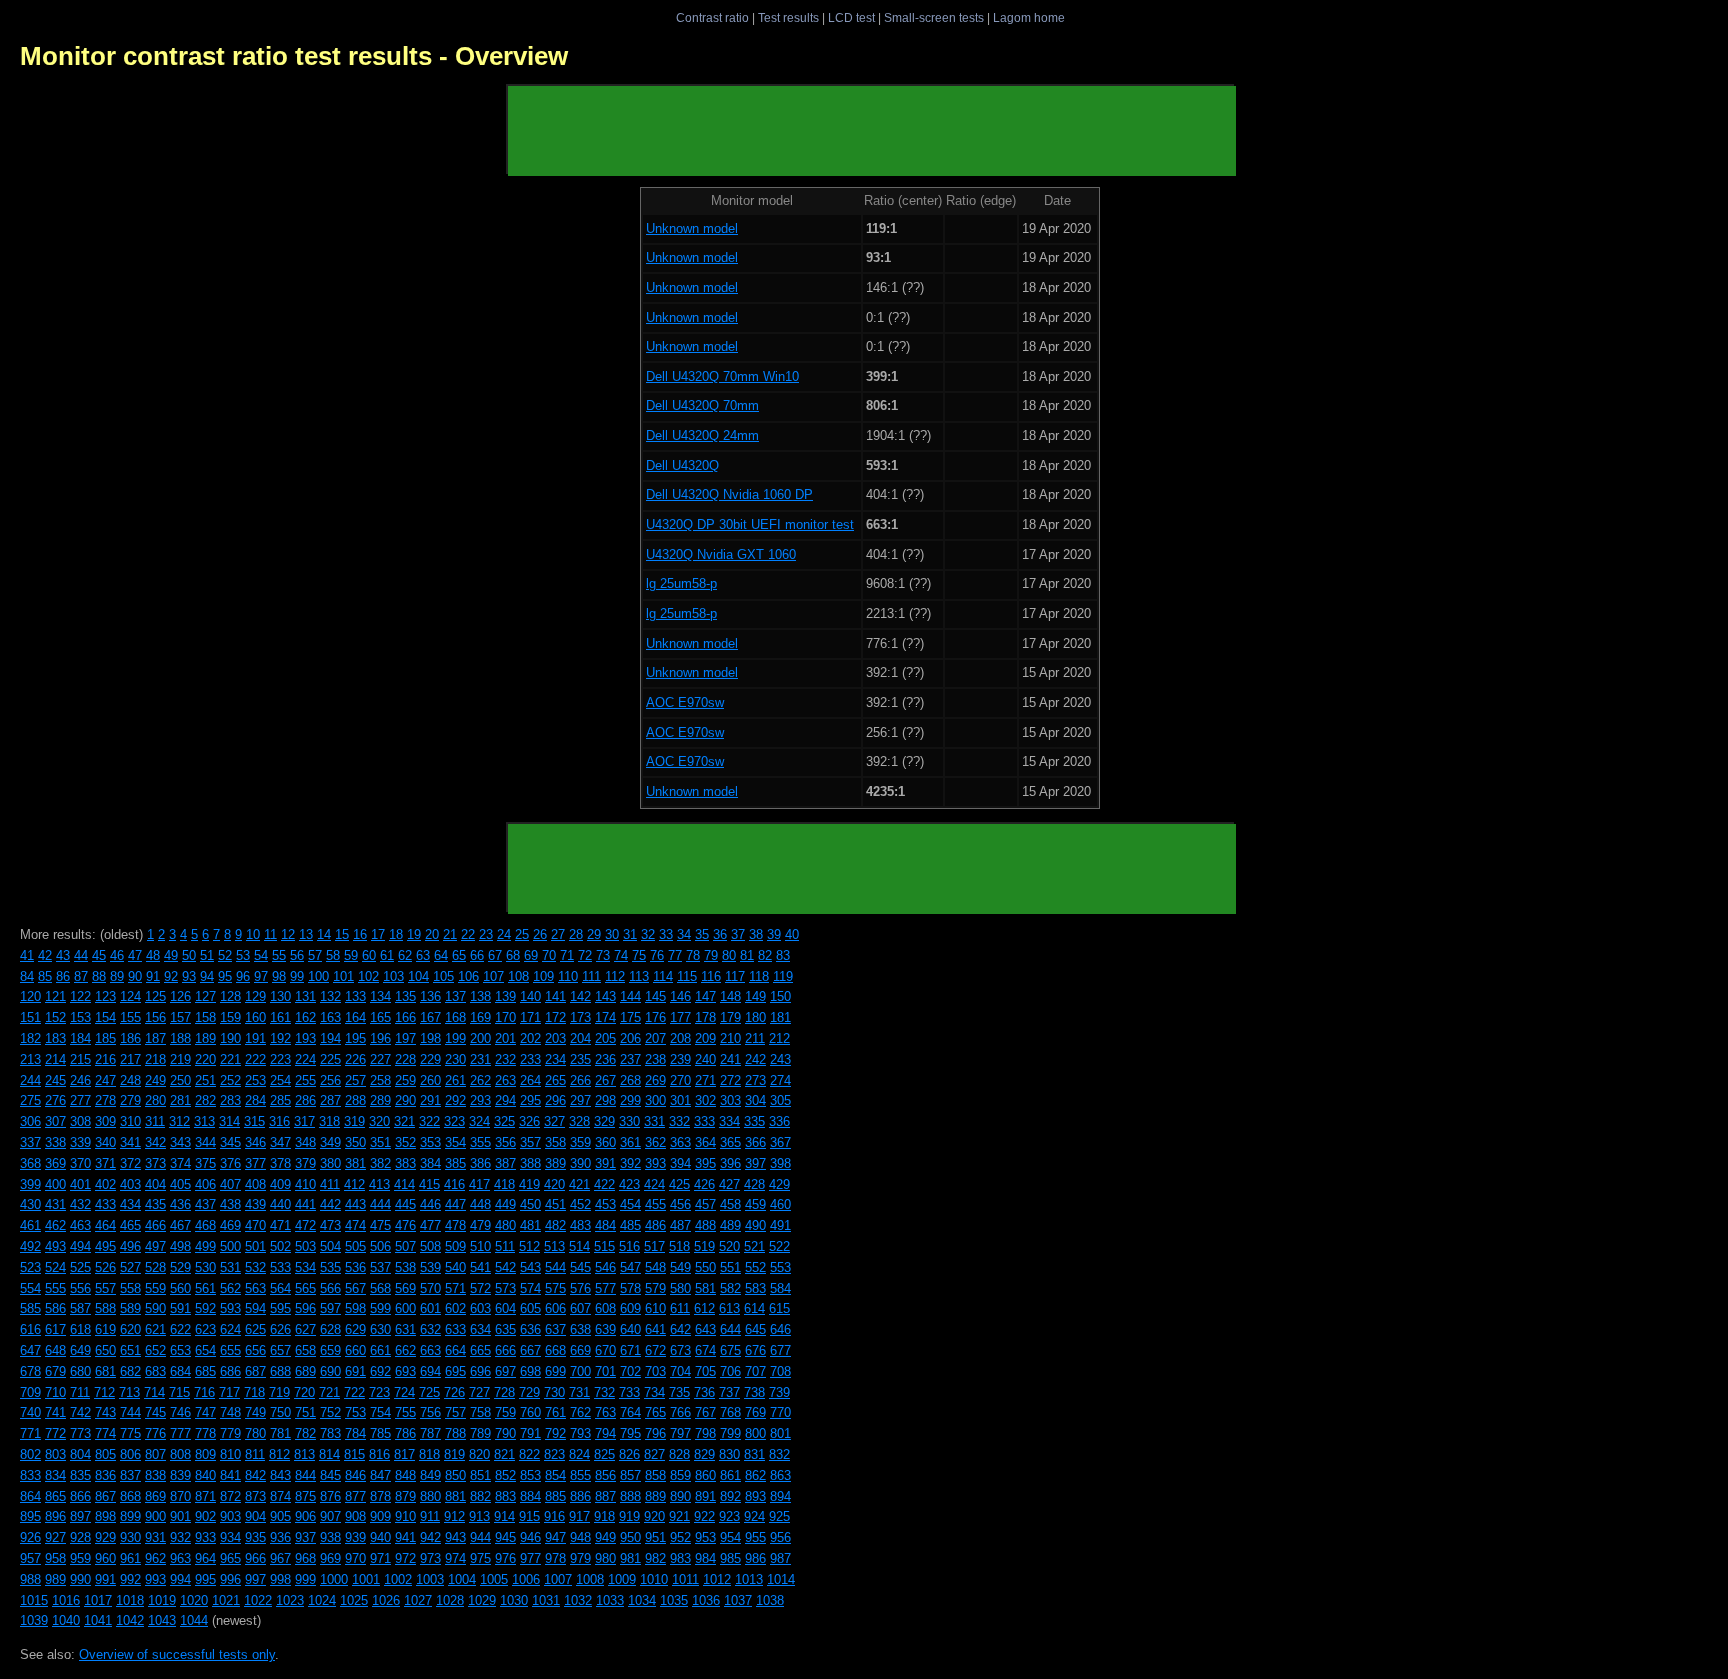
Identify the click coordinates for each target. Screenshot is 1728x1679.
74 (621, 955)
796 (655, 1433)
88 (99, 976)
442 (330, 1204)
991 (105, 1579)
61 (387, 955)
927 (55, 1537)
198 (430, 1038)
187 (155, 1038)
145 (655, 996)
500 (230, 1246)
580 (680, 1288)
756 (430, 1412)
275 (30, 1100)
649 (80, 1350)
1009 (622, 1579)
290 (405, 1100)
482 (555, 1225)
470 (255, 1225)
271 (705, 1080)
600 (405, 1308)
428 (754, 1184)
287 (330, 1100)
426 (704, 1184)
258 (380, 1080)
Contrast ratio (712, 17)
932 (180, 1537)
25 (522, 934)
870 (180, 1496)
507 (405, 1246)
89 (117, 976)
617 (55, 1329)
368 (30, 1163)
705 (705, 1371)
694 (430, 1371)
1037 (738, 1600)
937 (305, 1537)
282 (205, 1100)
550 (705, 1267)
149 (755, 996)
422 (604, 1184)
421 (579, 1184)
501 (255, 1246)
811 (255, 1454)
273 (755, 1080)
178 (705, 1017)
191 (255, 1038)
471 (280, 1225)
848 (405, 1475)
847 (380, 1475)
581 (705, 1288)
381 (355, 1163)
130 (280, 996)
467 (180, 1225)
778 (205, 1433)
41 (27, 955)
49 (171, 955)
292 (455, 1100)
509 (455, 1246)
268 (630, 1080)
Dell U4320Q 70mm (702, 405)
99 (297, 976)
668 (555, 1350)
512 (529, 1246)
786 (405, 1433)
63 (423, 955)
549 (680, 1267)
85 (45, 976)
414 (404, 1184)
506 (380, 1246)
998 (280, 1579)
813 (304, 1454)
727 (479, 1392)
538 (405, 1267)
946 (530, 1537)
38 (756, 934)
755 (405, 1412)
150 (780, 996)
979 (580, 1558)
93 (189, 976)
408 (255, 1184)
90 (135, 976)
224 (305, 1059)
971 (380, 1558)
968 (305, 1558)
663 (430, 1350)
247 (105, 1080)
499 (205, 1246)
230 (455, 1059)
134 (380, 996)
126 (180, 996)
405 (180, 1184)
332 (679, 1121)
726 (454, 1392)
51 (207, 955)
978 (555, 1558)
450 (530, 1204)
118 (759, 976)
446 (430, 1204)
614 (754, 1308)
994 (180, 1579)
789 (480, 1433)
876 (330, 1496)
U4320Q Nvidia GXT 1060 (721, 554)
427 (729, 1184)
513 (554, 1246)
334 (729, 1121)
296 (555, 1100)
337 (30, 1142)
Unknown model (692, 228)
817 (404, 1454)
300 (655, 1100)
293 (480, 1100)
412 (354, 1184)
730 (554, 1392)
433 (105, 1204)
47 (135, 955)
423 (629, 1184)
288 (355, 1100)
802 (30, 1454)
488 (705, 1225)
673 (680, 1350)
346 (255, 1142)
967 (280, 1558)
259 (405, 1080)
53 (243, 955)
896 (55, 1516)
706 (730, 1371)
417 (479, 1184)
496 (130, 1246)
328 (579, 1121)
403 (130, 1184)
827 (654, 1454)
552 (755, 1267)
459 (755, 1204)
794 (605, 1433)
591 (180, 1308)
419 (529, 1184)
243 (780, 1059)
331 (654, 1121)
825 (604, 1454)
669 (580, 1350)
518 (679, 1246)
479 (480, 1225)
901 (180, 1516)
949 (605, 1537)
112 (615, 976)
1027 (418, 1600)
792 (555, 1433)
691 (355, 1371)
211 (755, 1038)
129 (255, 996)
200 (480, 1038)
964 (205, 1558)
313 (204, 1121)
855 (580, 1475)
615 (779, 1308)
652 (155, 1350)
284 (255, 1100)
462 (55, 1225)
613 (729, 1308)
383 (405, 1163)
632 (430, 1329)
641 (655, 1329)
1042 (130, 1620)
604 (505, 1308)
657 (280, 1350)
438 (230, 1204)
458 (730, 1204)
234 (555, 1059)
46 (117, 955)
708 (780, 1371)
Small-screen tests (934, 17)
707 (755, 1371)
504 (330, 1246)
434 (130, 1204)
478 (455, 1225)
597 (330, 1308)
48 (153, 955)
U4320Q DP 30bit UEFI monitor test (750, 524)
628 (330, 1329)
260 (430, 1080)
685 (205, 1371)
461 (30, 1225)
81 (747, 955)
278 (105, 1100)
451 (555, 1204)
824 (579, 1454)
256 (330, 1080)
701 (605, 1371)
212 (779, 1038)
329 (604, 1121)
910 (405, 1516)
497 (155, 1246)
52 (225, 955)
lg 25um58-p (681, 583)
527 (130, 1267)
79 (711, 955)
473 (330, 1225)
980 (605, 1558)
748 (230, 1412)
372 (130, 1163)
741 (55, 1412)
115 (687, 976)
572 (480, 1288)
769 (755, 1412)
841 (230, 1475)
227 (380, 1059)
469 (230, 1225)
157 (180, 1017)
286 (305, 1100)
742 (80, 1412)
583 (755, 1288)
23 (486, 934)
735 (679, 1392)
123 (105, 996)
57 (315, 955)
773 (80, 1433)
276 (55, 1100)
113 (639, 976)
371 (105, 1163)
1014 (781, 1579)
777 (180, 1433)
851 (480, 1475)
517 (654, 1246)
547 (630, 1267)
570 (430, 1288)
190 (230, 1038)
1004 (462, 1579)
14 (324, 934)
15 (342, 934)
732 (604, 1392)
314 (229, 1121)
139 (505, 996)
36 (720, 934)
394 (680, 1163)
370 (80, 1163)
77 (675, 955)
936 (280, 1537)
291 (430, 1100)
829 (704, 1454)
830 (729, 1454)
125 (155, 996)
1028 (450, 1600)
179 (730, 1017)
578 (630, 1288)
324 (479, 1121)
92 (171, 976)
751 (305, 1412)
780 (255, 1433)
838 (155, 1475)
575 (555, 1288)
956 (780, 1537)
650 (105, 1350)
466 (155, 1225)
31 (630, 934)
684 (180, 1371)
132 (330, 996)
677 (780, 1350)
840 (205, 1475)
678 (30, 1371)
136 (430, 996)
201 (505, 1038)
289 (380, 1100)
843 (280, 1475)
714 (154, 1392)
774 (105, 1433)
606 (555, 1308)
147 (705, 996)
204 (580, 1038)
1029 (482, 1600)
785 (380, 1433)
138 (480, 996)
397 (755, 1163)
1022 (258, 1600)
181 (780, 1017)
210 (730, 1038)
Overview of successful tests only (177, 1654)
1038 (770, 1600)
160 (255, 1017)
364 (705, 1142)
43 (63, 955)
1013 (749, 1579)
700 (580, 1371)
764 (630, 1412)
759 (505, 1412)
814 (329, 1454)
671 (630, 1350)
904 (255, 1516)
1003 (430, 1579)
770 (780, 1412)
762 (580, 1412)
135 (405, 996)
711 (80, 1392)
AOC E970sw (685, 702)
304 (755, 1100)
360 (605, 1142)
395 (705, 1163)
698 (530, 1371)
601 (430, 1308)
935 (255, 1537)
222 (255, 1059)
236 (605, 1059)
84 (27, 976)
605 (530, 1308)
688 (280, 1371)
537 (380, 1267)
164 (355, 1017)
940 (380, 1537)
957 (30, 1558)
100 (318, 976)
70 (549, 955)
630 (380, 1329)
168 (455, 1017)
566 (330, 1288)
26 (540, 934)
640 (630, 1329)
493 (55, 1246)
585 (30, 1308)
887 (605, 1496)
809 (205, 1454)
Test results (788, 17)
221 (230, 1059)
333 (704, 1121)
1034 (642, 1600)
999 (305, 1579)
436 (180, 1204)
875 (305, 1496)
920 (654, 1516)
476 (405, 1225)
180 (755, 1017)
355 (480, 1142)
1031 (546, 1600)
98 (279, 976)
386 (480, 1163)
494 (80, 1246)
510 (480, 1246)
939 (355, 1537)
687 (255, 1371)
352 (405, 1142)
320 (379, 1121)
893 (755, 1496)
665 (480, 1350)
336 (779, 1121)
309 (105, 1121)
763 (605, 1412)
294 (505, 1100)
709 (30, 1392)
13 (306, 934)
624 (230, 1329)
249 (155, 1080)
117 (735, 976)
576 (580, 1288)
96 (243, 976)
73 (603, 955)
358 (555, 1142)
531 (230, 1267)
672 (655, 1350)
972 (405, 1558)
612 (704, 1308)
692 (380, 1371)
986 (755, 1558)
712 (104, 1392)
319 (354, 1121)
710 (55, 1392)
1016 (66, 1600)
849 (430, 1475)
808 (180, 1454)
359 (580, 1142)
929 (105, 1537)
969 (330, 1558)
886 (580, 1496)
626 (280, 1329)
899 (130, 1516)
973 (430, 1558)
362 (655, 1142)
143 (605, 996)
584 (780, 1288)
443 (355, 1204)
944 (480, 1537)
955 (755, 1537)
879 (405, 1496)
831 (754, 1454)
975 (480, 1558)
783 (330, 1433)
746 (180, 1412)
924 (754, 1516)
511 (505, 1246)
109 (543, 976)
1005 (494, 1579)
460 (780, 1204)
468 (205, 1225)
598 (355, 1308)
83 (783, 955)
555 (55, 1288)
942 (430, 1537)
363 (680, 1142)
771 (30, 1433)
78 (693, 955)
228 (405, 1059)
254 (280, 1080)
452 (580, 1204)
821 (504, 1454)
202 (530, 1038)
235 (580, 1059)
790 (505, 1433)
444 (380, 1204)
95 (225, 976)
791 (530, 1433)
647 (30, 1350)
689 (305, 1371)
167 (430, 1017)
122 (80, 996)
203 (555, 1038)
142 (580, 996)
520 (729, 1246)
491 (780, 1225)
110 (568, 976)
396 (730, 1163)
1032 (578, 1600)
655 (230, 1350)
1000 (334, 1579)
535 (330, 1267)
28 (576, 934)
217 (130, 1059)
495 (105, 1246)
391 (605, 1163)
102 (368, 976)
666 (505, 1350)
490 (755, 1225)
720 (304, 1392)
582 (730, 1288)
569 (405, 1288)
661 (380, 1350)
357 (530, 1142)
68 (513, 955)
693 (405, 1371)
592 (205, 1308)
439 (255, 1204)
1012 (717, 1579)
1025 (354, 1600)
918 (604, 1516)
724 (404, 1392)
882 (480, 1496)
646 (780, 1329)
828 (679, 1454)
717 (229, 1392)
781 (280, 1433)
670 (605, 1350)
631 (405, 1329)
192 (280, 1038)
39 (774, 934)
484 (605, 1225)
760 (530, 1412)
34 (684, 934)
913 (479, 1516)
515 (604, 1246)
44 (81, 955)
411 (330, 1184)
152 (55, 1017)
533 (280, 1267)
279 (130, 1100)
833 (30, 1475)
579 (655, 1288)
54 (261, 955)
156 (155, 1017)
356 (505, 1142)
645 (755, 1329)
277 (80, 1100)
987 (780, 1558)
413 (379, 1184)
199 (455, 1038)
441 (305, 1204)
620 (130, 1329)
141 (555, 996)
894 (780, 1496)
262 (480, 1080)
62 (405, 955)
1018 (130, 1600)
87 (81, 976)
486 (655, 1225)
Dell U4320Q (682, 465)
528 (155, 1267)
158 (205, 1017)
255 (305, 1080)
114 (663, 976)
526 (105, 1267)
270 (680, 1080)
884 (530, 1496)
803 (55, 1454)
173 (580, 1017)
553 (780, 1267)
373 (155, 1163)
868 (130, 1496)
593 (230, 1308)
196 (380, 1038)
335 (754, 1121)
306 (30, 1121)
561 (205, 1288)
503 (305, 1246)
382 (380, 1163)
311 (155, 1121)
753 (355, 1412)
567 (355, 1288)
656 (255, 1350)
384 (430, 1163)
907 (330, 1516)
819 (454, 1454)
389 (555, 1163)
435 (155, 1204)
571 (455, 1288)
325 (504, 1121)
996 (230, 1579)
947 (555, 1537)
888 (630, 1496)
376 (230, 1163)
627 (305, 1329)
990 (80, 1579)
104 (418, 976)
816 (379, 1454)
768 (730, 1412)
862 (755, 1475)
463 (80, 1225)
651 (130, 1350)
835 (80, 1475)
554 (30, 1288)
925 (779, 1516)
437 (205, 1204)
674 (705, 1350)
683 (155, 1371)
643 (705, 1329)
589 (130, 1308)
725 (429, 1392)
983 (680, 1558)
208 (680, 1038)
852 (505, 1475)
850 (455, 1475)
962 (155, 1558)
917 (579, 1516)
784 (355, 1433)
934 (230, 1537)
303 (730, 1100)
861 (730, 1475)
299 (630, 1100)
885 (555, 1496)
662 (405, 1350)
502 (280, 1246)
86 (63, 976)
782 (305, 1433)
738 (754, 1392)
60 (369, 955)
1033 (610, 1600)
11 (270, 934)
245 (55, 1080)
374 (180, 1163)
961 (130, 1558)
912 (454, 1516)
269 (655, 1080)
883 (505, 1496)
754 (380, 1412)
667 (530, 1350)
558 (130, 1288)
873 (255, 1496)
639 (605, 1329)
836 (105, 1475)
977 (530, 1558)
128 (230, 996)
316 (279, 1121)
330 (629, 1121)
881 (455, 1496)
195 (355, 1038)
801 (780, 1433)
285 (280, 1100)
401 (80, 1184)
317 (304, 1121)
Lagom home (1029, 17)
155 (130, 1017)
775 (130, 1433)
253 (255, 1080)
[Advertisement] (872, 131)
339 (80, 1142)
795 (630, 1433)
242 (755, 1059)
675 (730, 1350)
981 (630, 1558)
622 (180, 1329)
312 (179, 1121)
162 (305, 1017)
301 (680, 1100)
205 (605, 1038)
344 (205, 1142)
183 (55, 1038)
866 (80, 1496)
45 (99, 955)
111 (591, 976)
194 (330, 1038)
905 (280, 1516)
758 (480, 1412)
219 (180, 1059)
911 (430, 1516)
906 (305, 1516)
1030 (514, 1600)
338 (55, 1142)
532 (255, 1267)
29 (594, 934)
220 (205, 1059)
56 (297, 955)
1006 (526, 1579)
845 (330, 1475)
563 (255, 1288)
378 (280, 1163)
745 (155, 1412)
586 (55, 1308)
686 (230, 1371)
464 (105, 1225)
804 (80, 1454)
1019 (162, 1600)
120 (30, 996)
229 (430, 1059)
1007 (558, 1579)
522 (779, 1246)
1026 (386, 1600)
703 (655, 1371)
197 (405, 1038)
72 (585, 955)
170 (505, 1017)
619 (105, 1329)
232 (505, 1059)
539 (430, 1267)
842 (255, 1475)
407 (230, 1184)
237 (630, 1059)
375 (205, 1163)
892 (730, 1496)
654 (205, 1350)
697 (505, 1371)
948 (580, 1537)
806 (130, 1454)
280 (155, 1100)
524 (55, 1267)
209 (705, 1038)
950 (630, 1537)
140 (530, 996)
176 (655, 1017)
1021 (226, 1600)
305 (780, 1100)
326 (529, 1121)
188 (180, 1038)
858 (655, 1475)
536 (355, 1267)
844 (305, 1475)
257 (355, 1080)
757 (455, 1412)
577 (605, 1288)
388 (530, 1163)
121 (55, 996)
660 (355, 1350)
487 (680, 1225)
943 (455, 1537)
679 (55, 1371)
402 (105, 1184)
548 (655, 1267)
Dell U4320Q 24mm (702, 435)
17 (378, 934)
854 (555, 1475)
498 (180, 1246)
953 (705, 1537)
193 (305, 1038)
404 (155, 1184)
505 (355, 1246)
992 (130, 1579)
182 (30, 1038)
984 (705, 1558)
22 (468, 934)
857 (630, 1475)
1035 (674, 1600)
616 (30, 1329)
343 (180, 1142)
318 (329, 1121)
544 (555, 1267)
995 (205, 1579)
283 (230, 1100)
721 (329, 1392)
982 (655, 1558)
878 (380, 1496)
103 (393, 976)
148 (730, 996)
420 (554, 1184)
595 (280, 1308)
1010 (654, 1579)
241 (730, 1059)
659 (330, 1350)
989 (55, 1579)
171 (530, 1017)
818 (429, 1454)
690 (330, 1371)
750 (280, 1412)
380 (330, 1163)
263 (505, 1080)
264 (530, 1080)
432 (80, 1204)
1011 (685, 1579)
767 (705, 1412)
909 (380, 1516)
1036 (706, 1600)
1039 (34, 1620)
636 (530, 1329)
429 (779, 1184)
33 (666, 934)
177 (680, 1017)
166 (405, 1017)
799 (730, 1433)
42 (45, 955)
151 (30, 1017)
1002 (398, 1579)
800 (755, 1433)
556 (80, 1288)
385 (455, 1163)
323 (454, 1121)
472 (305, 1225)
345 (230, 1142)
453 (605, 1204)
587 (80, 1308)
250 (180, 1080)
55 (279, 955)
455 (655, 1204)
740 (30, 1412)
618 (80, 1329)
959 (80, 1558)
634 (480, 1329)
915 (529, 1516)
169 (480, 1017)
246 (80, 1080)
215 (80, 1059)
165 (380, 1017)
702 (630, 1371)
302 (705, 1100)
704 (680, 1371)
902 (205, 1516)
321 (404, 1121)
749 (255, 1412)
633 (455, 1329)
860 (705, 1475)
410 (305, 1184)
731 (579, 1392)
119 (783, 976)
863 (780, 1475)
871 (205, 1496)
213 (30, 1059)
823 (554, 1454)
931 (155, 1537)
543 (530, 1267)
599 (380, 1308)
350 (355, 1142)
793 (580, 1433)
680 (80, 1371)
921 (679, 1516)
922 (704, 1516)
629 (355, 1329)
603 (480, 1308)
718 (254, 1392)
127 (205, 996)
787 (430, 1433)
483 (580, 1225)
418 (504, 1184)
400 (55, 1184)
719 (279, 1392)
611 (680, 1308)
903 (230, 1516)
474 (355, 1225)
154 (105, 1017)
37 (738, 934)
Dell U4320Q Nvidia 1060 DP (729, 494)
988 (30, 1579)
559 (155, 1288)
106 (468, 976)
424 (654, 1184)
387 (505, 1163)
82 (765, 955)
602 (455, 1308)
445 (405, 1204)
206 (630, 1038)
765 (655, 1412)
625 (255, 1329)
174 (605, 1017)
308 (80, 1121)
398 (780, 1163)
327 (554, 1121)
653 (180, 1350)
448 (480, 1204)
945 (505, 1537)
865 (55, 1496)
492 (30, 1246)
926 (30, 1537)
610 (655, 1308)
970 (355, 1558)
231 (480, 1059)
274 (780, 1080)
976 (505, 1558)
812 (279, 1454)
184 (80, 1038)
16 (360, 934)
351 (380, 1142)
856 (605, 1475)
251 (205, 1080)
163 (330, 1017)
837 (130, 1475)
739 (779, 1392)
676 (755, 1350)
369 (55, 1163)
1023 (290, 1600)
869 (155, 1496)
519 (704, 1246)
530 (205, 1267)
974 (455, 1558)
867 (105, 1496)
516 (629, 1246)
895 (30, 1516)
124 (130, 996)
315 (254, 1121)
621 (155, 1329)
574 (530, 1288)
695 (455, 1371)
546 (605, 1267)
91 (153, 976)
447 (455, 1204)
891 (705, 1496)
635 (505, 1329)
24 (504, 934)
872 (230, 1496)
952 (680, 1537)
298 (605, 1100)
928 (80, 1537)
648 (55, 1350)
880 (430, 1496)
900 (155, 1516)
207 (655, 1038)
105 (443, 976)
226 (355, 1059)
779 (230, 1433)
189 (205, 1038)
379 (305, 1163)
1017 (98, 1600)
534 (305, 1267)
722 (354, 1392)
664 (455, 1350)
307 (55, 1121)
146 (680, 996)
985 (730, 1558)
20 (432, 934)
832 (779, 1454)
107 (493, 976)
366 (755, 1142)
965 (230, 1558)
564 (280, 1288)
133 (355, 996)
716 (204, 1392)
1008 (590, 1579)
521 (754, 1246)
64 (441, 955)
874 (280, 1496)
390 (580, 1163)
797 (680, 1433)
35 (702, 934)
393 (655, 1163)
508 (430, 1246)
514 (579, 1246)
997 (255, 1579)
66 (477, 955)
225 (330, 1059)
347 (280, 1142)
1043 (162, 1620)
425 (679, 1184)
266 (580, 1080)
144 (630, 996)
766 (680, 1412)
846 (355, 1475)
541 (480, 1267)
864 (30, 1496)
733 (629, 1392)
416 (454, 1184)
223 (280, 1059)
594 (255, 1308)
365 (730, 1142)
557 (105, 1288)
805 (105, 1454)
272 (730, 1080)
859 (680, 1475)
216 (105, 1059)
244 (30, 1080)
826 (629, 1454)
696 (480, 1371)
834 (55, 1475)
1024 (322, 1600)
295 (530, 1100)
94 (207, 976)
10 (253, 934)
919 (629, 1516)
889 (655, 1496)
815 (354, 1454)
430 (30, 1204)
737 (729, 1392)
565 (305, 1288)
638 (580, 1329)
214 (55, 1059)
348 (305, 1142)
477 (430, 1225)
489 (730, 1225)
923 (729, 1516)
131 (305, 996)
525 (80, 1267)
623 (205, 1329)
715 (179, 1392)
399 (30, 1184)
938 (330, 1537)
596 (305, 1308)
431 (55, 1204)
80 (729, 955)
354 (455, 1142)
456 (680, 1204)
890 (680, 1496)
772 (55, 1433)
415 (429, 1184)
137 (455, 996)
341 (130, 1142)
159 (230, 1017)
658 (305, 1350)
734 (654, 1392)
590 (155, 1308)
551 (730, 1267)
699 (555, 1371)
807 (155, 1454)
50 (189, 955)
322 (429, 1121)
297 (580, 1100)
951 (655, 1537)
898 (105, 1516)
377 (255, 1163)
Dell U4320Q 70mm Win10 (722, 376)
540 (455, 1267)
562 (230, 1288)
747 (205, 1412)
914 (504, 1516)
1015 (34, 1600)
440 (280, 1204)
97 (261, 976)
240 (705, 1059)
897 (80, 1516)
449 (505, 1204)
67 (495, 955)
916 (554, 1516)
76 (657, 955)
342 (155, 1142)
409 (280, 1184)
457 (705, 1204)
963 (180, 1558)
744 (130, 1412)
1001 (366, 1579)
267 (605, 1080)
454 (630, 1204)
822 (529, 1454)
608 (605, 1308)
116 (711, 976)
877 (355, 1496)
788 (455, 1433)
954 (730, 1537)
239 (680, 1059)
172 (555, 1017)
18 (396, 934)
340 (105, 1142)
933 (205, 1537)
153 (80, 1017)
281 (180, 1100)
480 (505, 1225)
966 (255, 1558)
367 (780, 1142)
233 (530, 1059)
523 (30, 1267)
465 (130, 1225)
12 (288, 934)
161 (280, 1017)
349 (330, 1142)
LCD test (851, 17)
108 (518, 976)
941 (405, 1537)
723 (379, 1392)
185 (105, 1038)
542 (505, 1267)
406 (205, 1184)
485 (630, 1225)
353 (430, 1142)
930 (130, 1537)
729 (529, 1392)
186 (130, 1038)
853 (530, 1475)
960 (105, 1558)
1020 (194, 1600)
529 (180, 1267)
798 (705, 1433)
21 (450, 934)
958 (55, 1558)
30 (612, 934)
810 (230, 1454)
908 (355, 1516)
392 (630, 1163)
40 (792, 934)
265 (555, 1080)
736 (704, 1392)
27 (558, 934)
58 (333, 955)
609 (630, 1308)
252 (230, 1080)
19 (414, 934)
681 (105, 1371)
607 (580, 1308)
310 (130, 1121)
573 (505, 1288)
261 (455, 1080)
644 (730, 1329)
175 (630, 1017)
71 (567, 955)
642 (680, 1329)
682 (130, 1371)
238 (655, 1059)
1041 (98, 1620)
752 (330, 1412)
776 (155, 1433)
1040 (66, 1620)
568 (380, 1288)
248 (130, 1080)
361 (630, 1142)
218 (155, 1059)
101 (343, 976)
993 (155, 1579)
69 (531, 955)
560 (180, 1288)
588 (105, 1308)
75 (639, 955)
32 (648, 934)
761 (555, 1412)
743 (105, 1412)
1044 (194, 1620)
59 (351, 955)
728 (504, 1392)
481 (530, 1225)
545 (580, 1267)
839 (180, 1475)
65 (459, 955)
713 (129, 1392)
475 (380, 1225)
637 (555, 1329)
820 (479, 1454)
